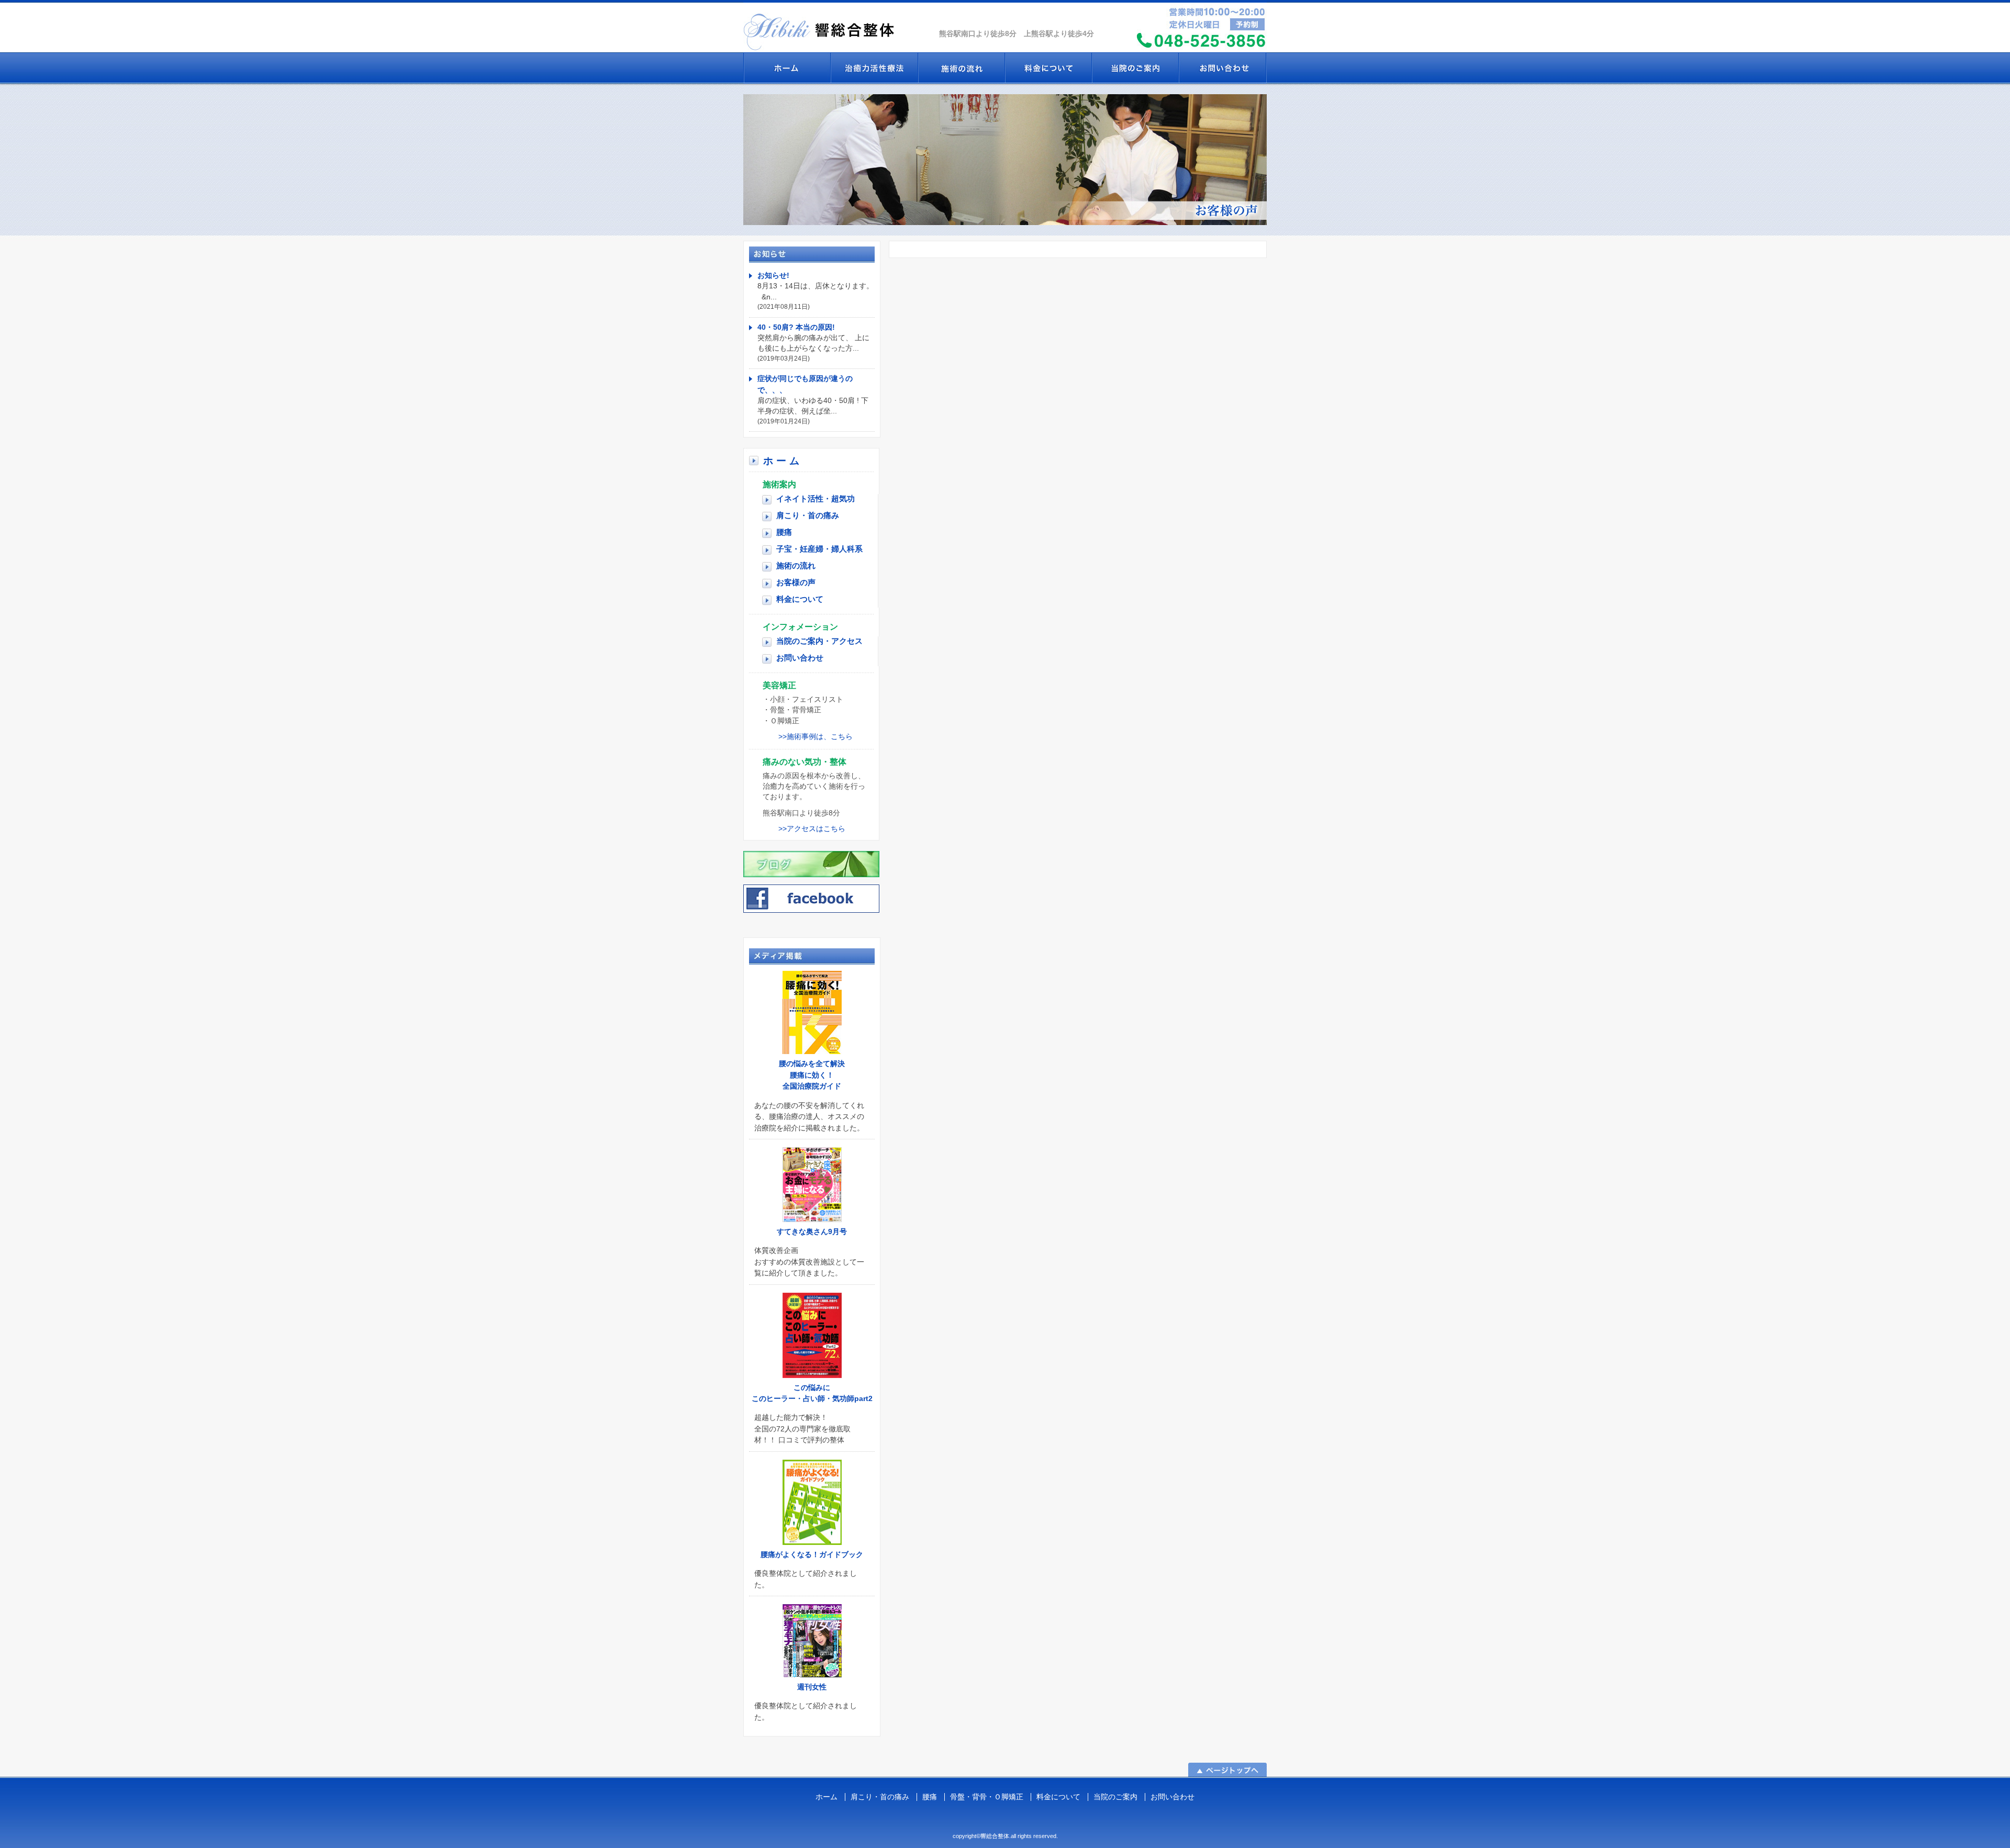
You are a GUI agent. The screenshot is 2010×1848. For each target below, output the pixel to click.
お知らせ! (773, 275)
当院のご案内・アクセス (819, 641)
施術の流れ (961, 68)
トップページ (787, 68)
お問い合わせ (1222, 68)
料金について (1048, 68)
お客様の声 (796, 582)
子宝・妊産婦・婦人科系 (819, 549)
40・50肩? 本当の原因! (796, 327)
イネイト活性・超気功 (874, 68)
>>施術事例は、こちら (816, 737)
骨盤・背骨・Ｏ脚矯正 (987, 1797)
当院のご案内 (1135, 68)
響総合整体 (837, 26)
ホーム (783, 461)
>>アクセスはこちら (812, 829)
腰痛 (784, 532)
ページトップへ (1227, 1770)
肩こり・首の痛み (808, 515)
